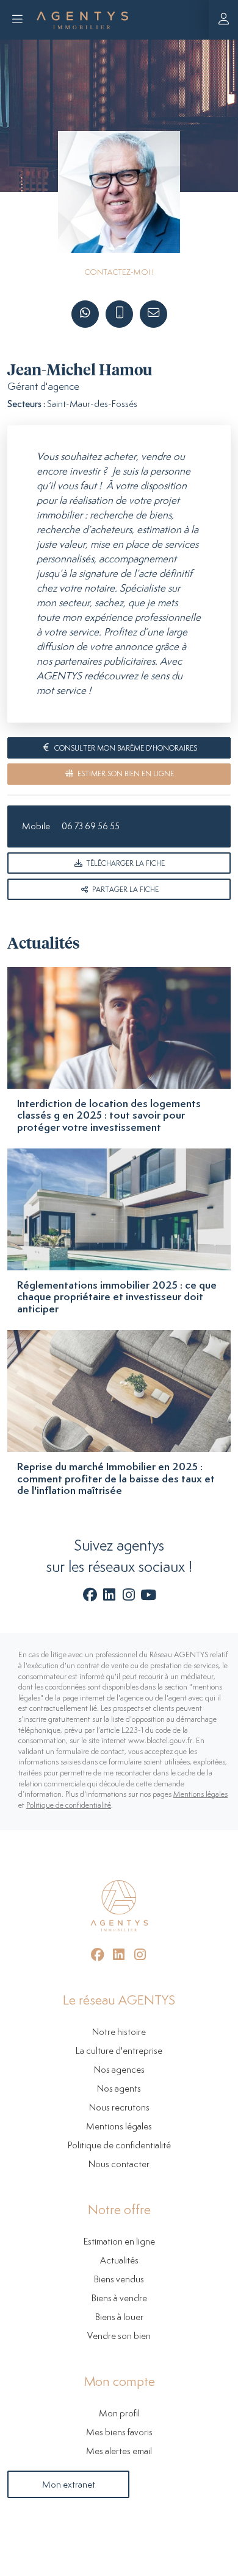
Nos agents (119, 2089)
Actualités (119, 2261)
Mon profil (119, 2414)
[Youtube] (148, 1597)
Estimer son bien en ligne (125, 774)
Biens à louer (119, 2317)
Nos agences (119, 2070)
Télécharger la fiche (124, 864)
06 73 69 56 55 (91, 826)
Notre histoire (119, 2032)
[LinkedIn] (110, 1597)
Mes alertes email (119, 2451)
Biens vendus (119, 2280)
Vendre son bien (119, 2336)
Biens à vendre (119, 2298)
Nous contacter (119, 2164)
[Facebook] (90, 1597)
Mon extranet (69, 2485)
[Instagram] (129, 1597)
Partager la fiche (124, 890)
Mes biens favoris (119, 2433)
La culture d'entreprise (119, 2051)
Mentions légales (200, 1795)
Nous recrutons (119, 2108)
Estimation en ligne (119, 2242)
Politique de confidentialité (69, 1806)
